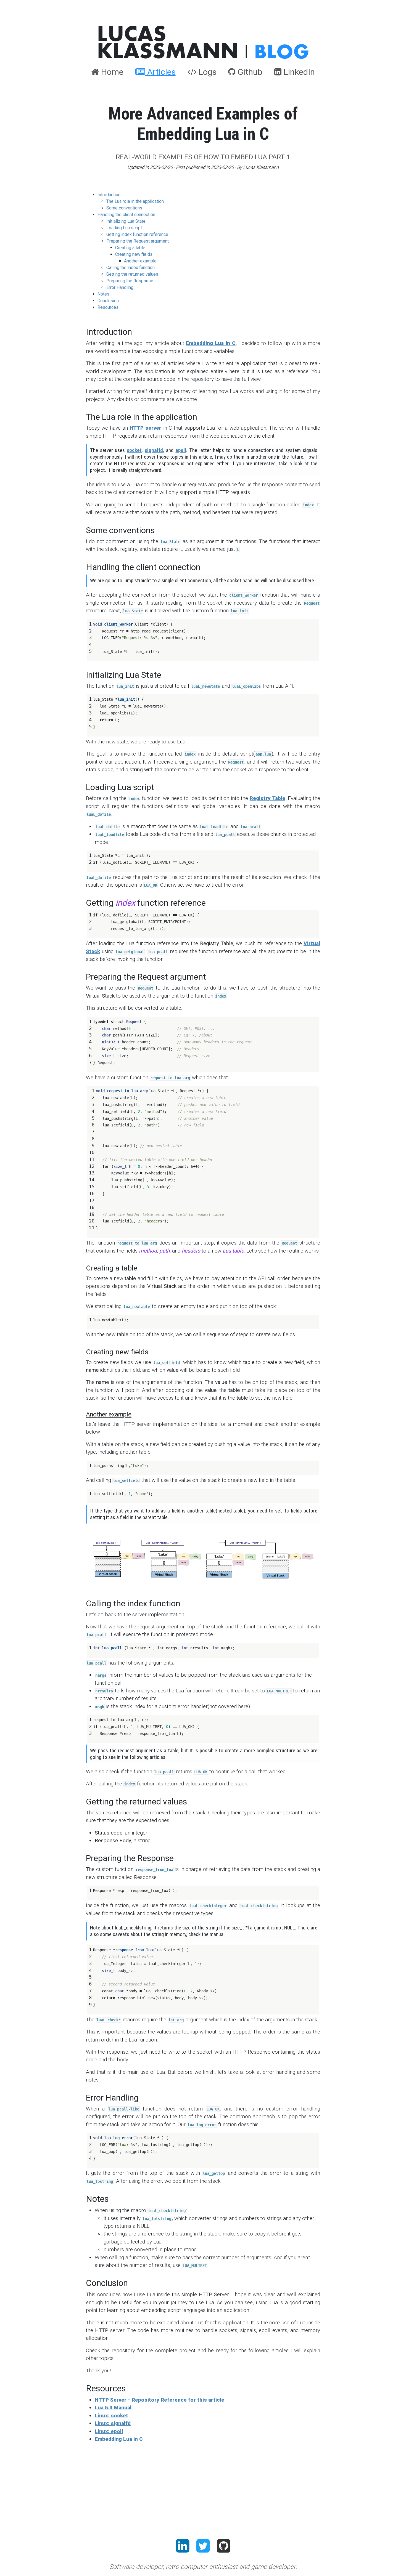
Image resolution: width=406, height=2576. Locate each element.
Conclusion (108, 301)
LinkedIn (298, 72)
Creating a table (130, 248)
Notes (103, 294)
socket (134, 450)
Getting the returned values (132, 274)
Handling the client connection (126, 215)
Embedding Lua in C (211, 343)
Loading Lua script (124, 228)
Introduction (109, 195)
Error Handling (120, 287)
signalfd (154, 450)
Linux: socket (111, 2416)
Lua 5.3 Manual (113, 2408)
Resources (108, 307)
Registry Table (267, 798)
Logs (206, 72)
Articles (160, 72)
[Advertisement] (203, 2486)
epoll (181, 450)
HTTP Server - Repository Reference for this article (159, 2400)
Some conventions (124, 208)
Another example (140, 261)
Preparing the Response (130, 281)
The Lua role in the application (135, 201)
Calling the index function (130, 268)
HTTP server (145, 428)
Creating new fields (134, 254)
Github (249, 72)
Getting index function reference (137, 234)
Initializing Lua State (126, 221)
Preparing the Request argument (138, 241)
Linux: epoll (109, 2431)
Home (111, 72)
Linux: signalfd (113, 2423)
